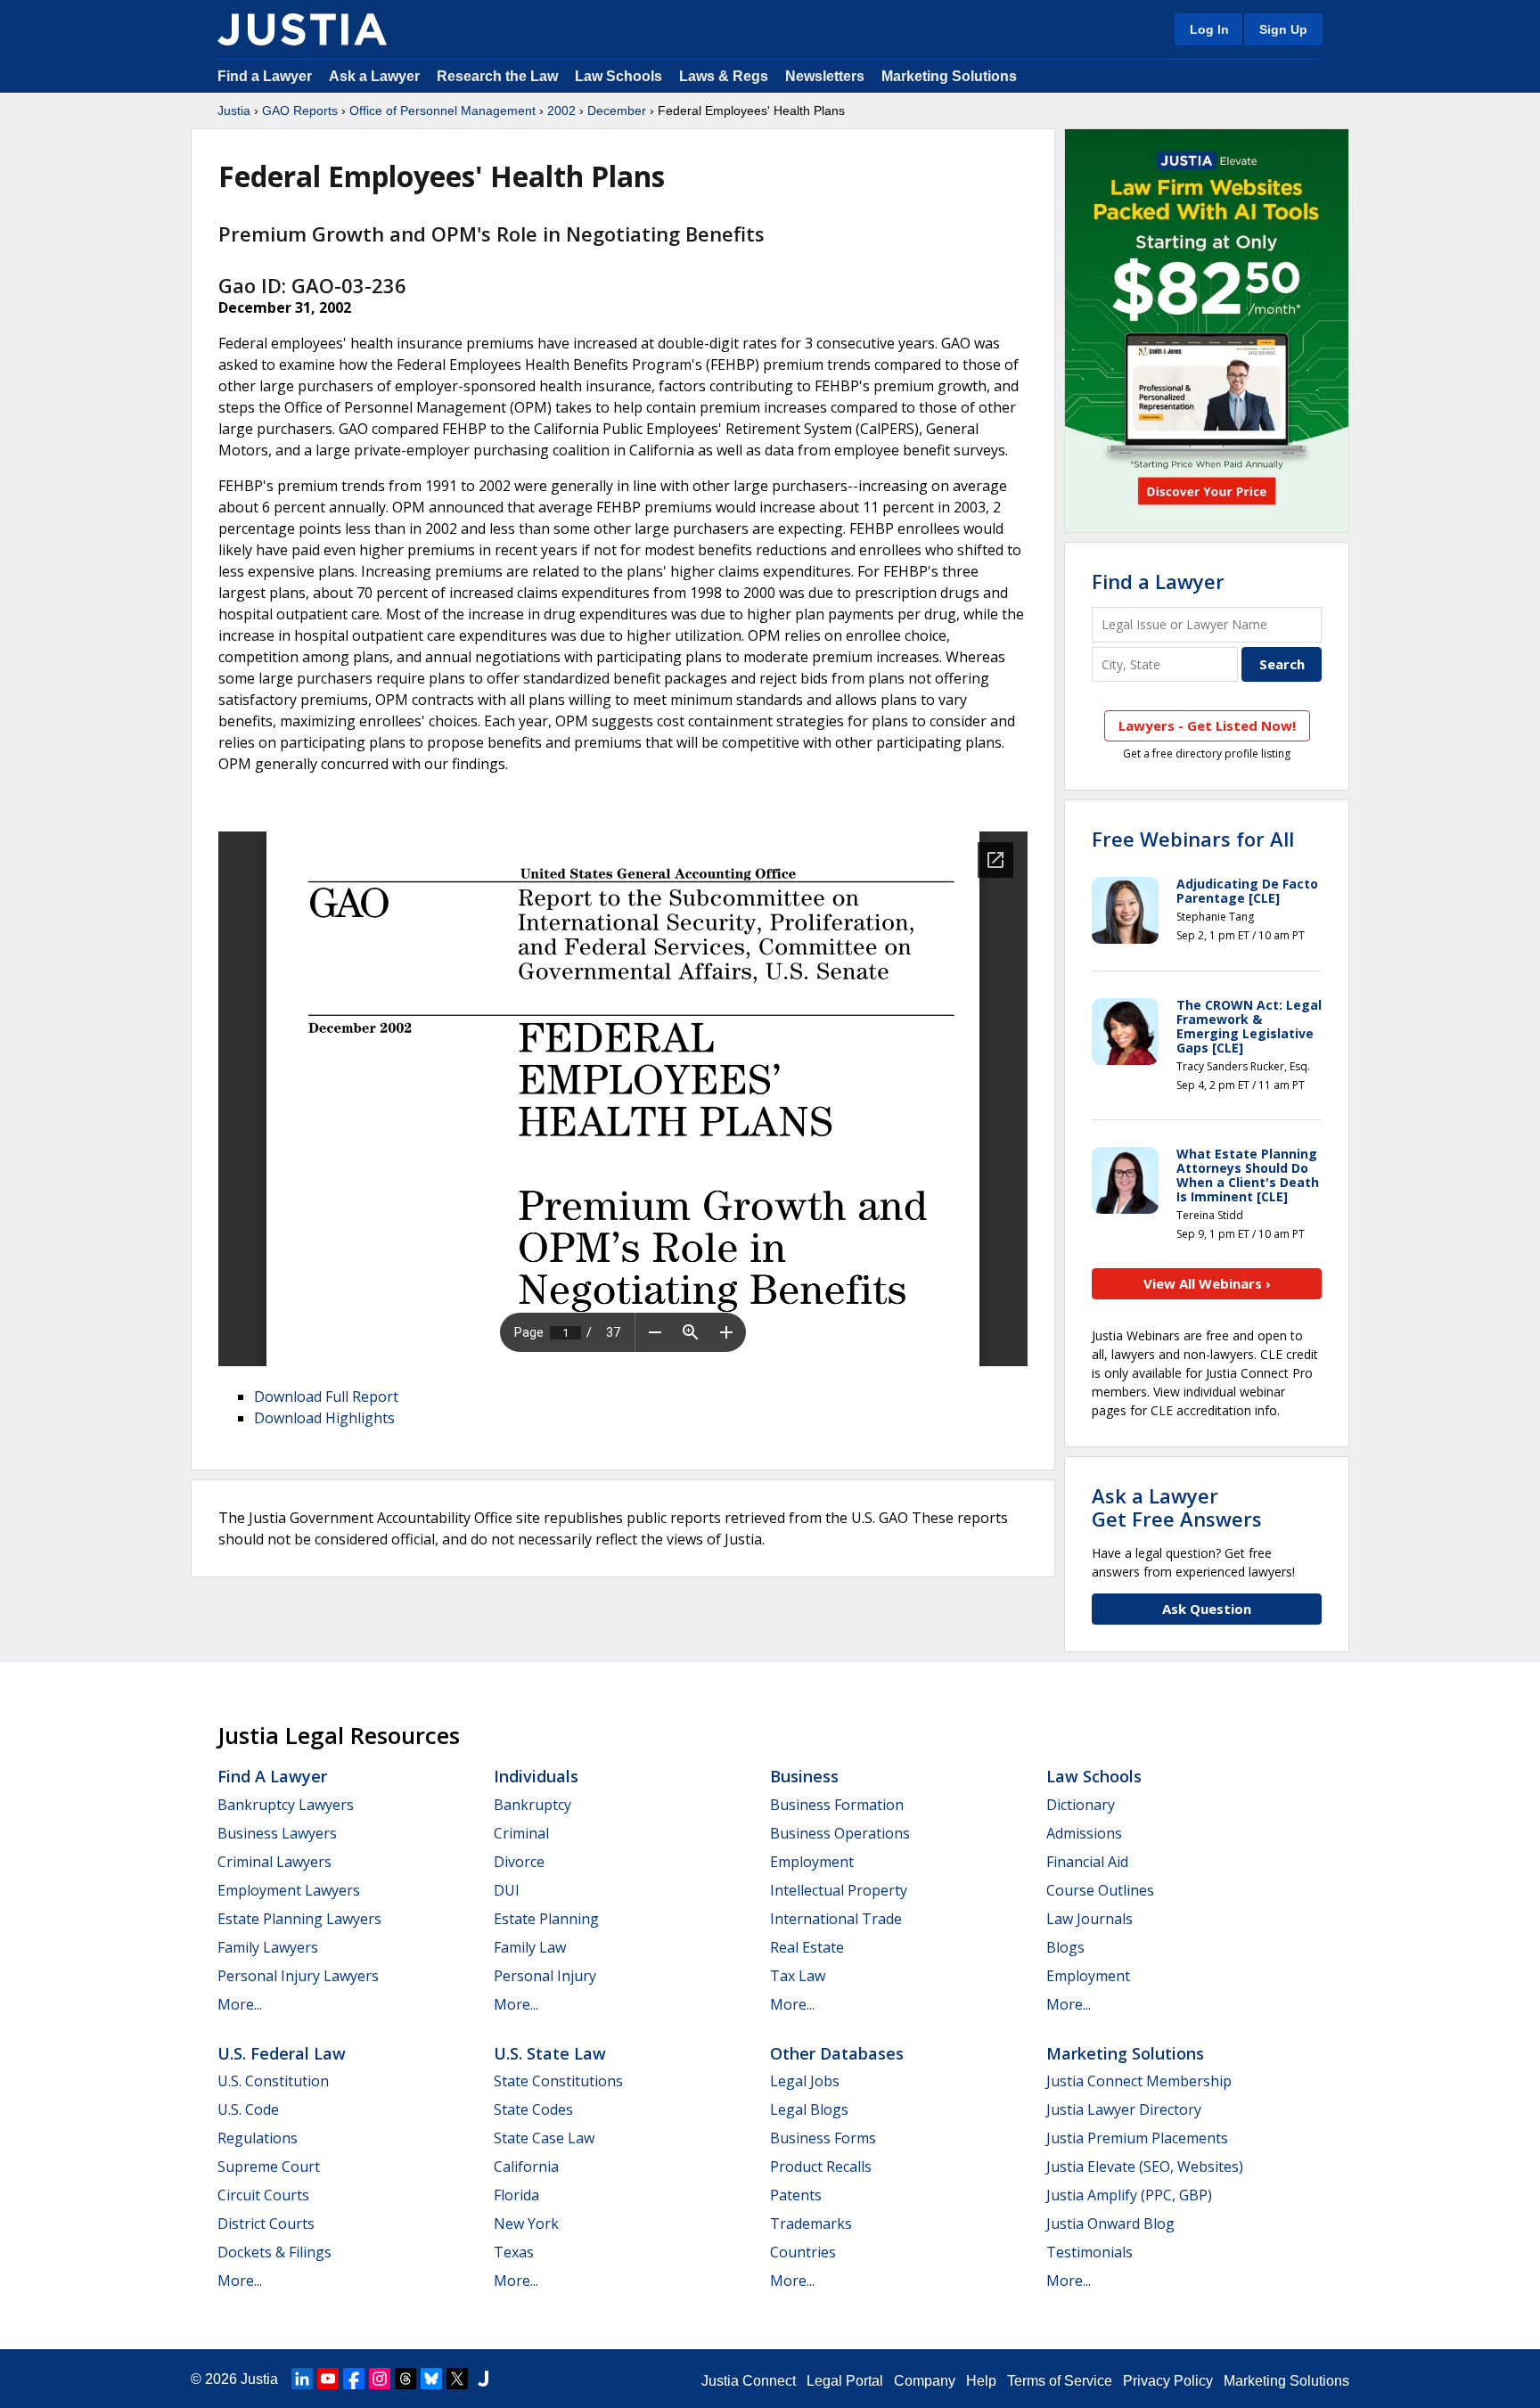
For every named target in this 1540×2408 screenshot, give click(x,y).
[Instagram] (380, 2379)
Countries (803, 2252)
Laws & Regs (724, 76)
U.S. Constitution (273, 2081)
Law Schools (618, 76)
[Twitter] (457, 2379)
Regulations (258, 2138)
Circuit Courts (263, 2195)
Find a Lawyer (265, 76)
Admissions (1084, 1833)
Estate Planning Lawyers (299, 1919)
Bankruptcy (532, 1805)
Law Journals (1089, 1919)
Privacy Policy (1168, 2381)
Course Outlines (1100, 1890)
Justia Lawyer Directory (1124, 2109)
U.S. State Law (550, 2053)
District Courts (266, 2224)
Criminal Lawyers (274, 1862)
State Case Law (544, 2138)
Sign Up (1283, 29)
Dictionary (1081, 1805)
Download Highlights (324, 1418)
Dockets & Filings (274, 2252)
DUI (507, 1890)
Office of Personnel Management (442, 111)
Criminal (521, 1833)
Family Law (530, 1947)
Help (981, 2381)
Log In (1209, 29)
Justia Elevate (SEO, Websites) (1145, 2166)
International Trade (836, 1919)
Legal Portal (845, 2381)
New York (526, 2224)
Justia (234, 111)
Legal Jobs (805, 2081)
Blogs (1065, 1947)
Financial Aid (1087, 1862)
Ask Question (1207, 1609)
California (526, 2166)
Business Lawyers (277, 1833)
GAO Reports (300, 111)
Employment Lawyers (289, 1890)
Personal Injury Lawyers (298, 1976)
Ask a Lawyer (376, 76)
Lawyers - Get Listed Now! (1207, 725)
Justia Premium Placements (1137, 2138)
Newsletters (825, 76)
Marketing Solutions (949, 76)
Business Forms (823, 2138)
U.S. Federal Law (282, 2053)
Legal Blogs (809, 2109)
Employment (812, 1862)
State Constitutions (558, 2081)
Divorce (519, 1862)
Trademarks (811, 2224)
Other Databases (837, 2053)
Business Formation (837, 1805)
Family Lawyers (268, 1947)
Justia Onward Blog (1110, 2224)
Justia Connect (749, 2381)
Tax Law (798, 1976)
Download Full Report (326, 1396)
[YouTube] (328, 2379)
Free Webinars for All (1193, 839)
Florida (516, 2195)
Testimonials (1089, 2252)
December (617, 111)
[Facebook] (354, 2379)
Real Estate (807, 1947)
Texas (514, 2252)
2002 (561, 111)
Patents (796, 2195)
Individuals (536, 1776)
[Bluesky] (431, 2379)
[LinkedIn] (302, 2379)
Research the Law (497, 76)
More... (240, 2004)
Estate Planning (546, 1919)
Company (925, 2381)
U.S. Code (248, 2109)
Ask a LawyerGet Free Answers (1177, 1507)
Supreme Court (269, 2166)
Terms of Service (1060, 2381)
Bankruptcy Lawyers (286, 1805)
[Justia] (302, 29)
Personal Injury (545, 1976)
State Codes (533, 2109)
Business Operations (840, 1833)
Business (804, 1776)
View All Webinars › (1207, 1283)
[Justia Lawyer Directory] (483, 2379)
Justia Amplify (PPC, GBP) (1129, 2195)
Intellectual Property (839, 1890)
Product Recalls (821, 2166)
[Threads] (405, 2379)
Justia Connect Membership (1139, 2081)
